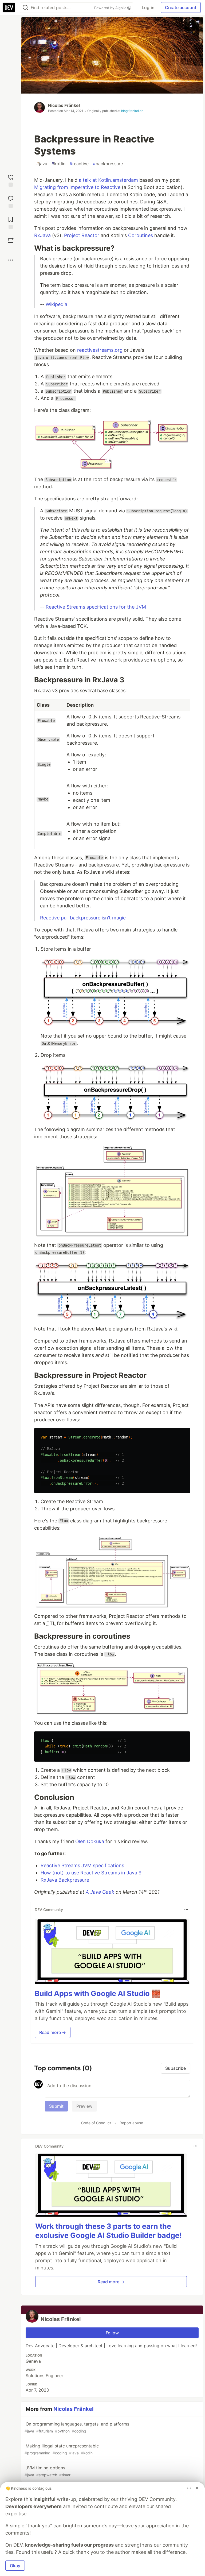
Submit (56, 2106)
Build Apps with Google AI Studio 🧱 (98, 1993)
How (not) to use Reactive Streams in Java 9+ (93, 1873)
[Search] (25, 8)
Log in (148, 7)
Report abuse (131, 2123)
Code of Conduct (96, 2123)
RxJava (42, 235)
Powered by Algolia (111, 8)
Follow (112, 2333)
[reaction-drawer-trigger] (11, 180)
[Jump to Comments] (11, 201)
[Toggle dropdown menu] (186, 1909)
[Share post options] (11, 260)
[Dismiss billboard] (197, 2488)
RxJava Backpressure (65, 1880)
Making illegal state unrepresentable (62, 2449)
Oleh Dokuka (90, 1841)
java (42, 164)
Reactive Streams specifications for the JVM (96, 607)
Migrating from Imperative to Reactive (77, 187)
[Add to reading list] (11, 222)
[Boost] (11, 241)
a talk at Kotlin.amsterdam (108, 180)
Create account (181, 7)
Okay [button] (15, 2566)
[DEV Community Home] (9, 7)
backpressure (108, 164)
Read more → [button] (53, 2032)
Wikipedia (56, 304)
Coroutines (141, 235)
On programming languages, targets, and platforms (77, 2427)
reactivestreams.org (100, 350)
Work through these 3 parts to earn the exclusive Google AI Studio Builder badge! (109, 2231)
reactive (79, 164)
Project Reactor (82, 235)
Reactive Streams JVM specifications (82, 1865)
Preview (84, 2106)
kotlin (58, 164)
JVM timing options (48, 2471)
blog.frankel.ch (132, 111)
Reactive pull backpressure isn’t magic (83, 918)
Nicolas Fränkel (64, 105)
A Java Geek (100, 1892)
